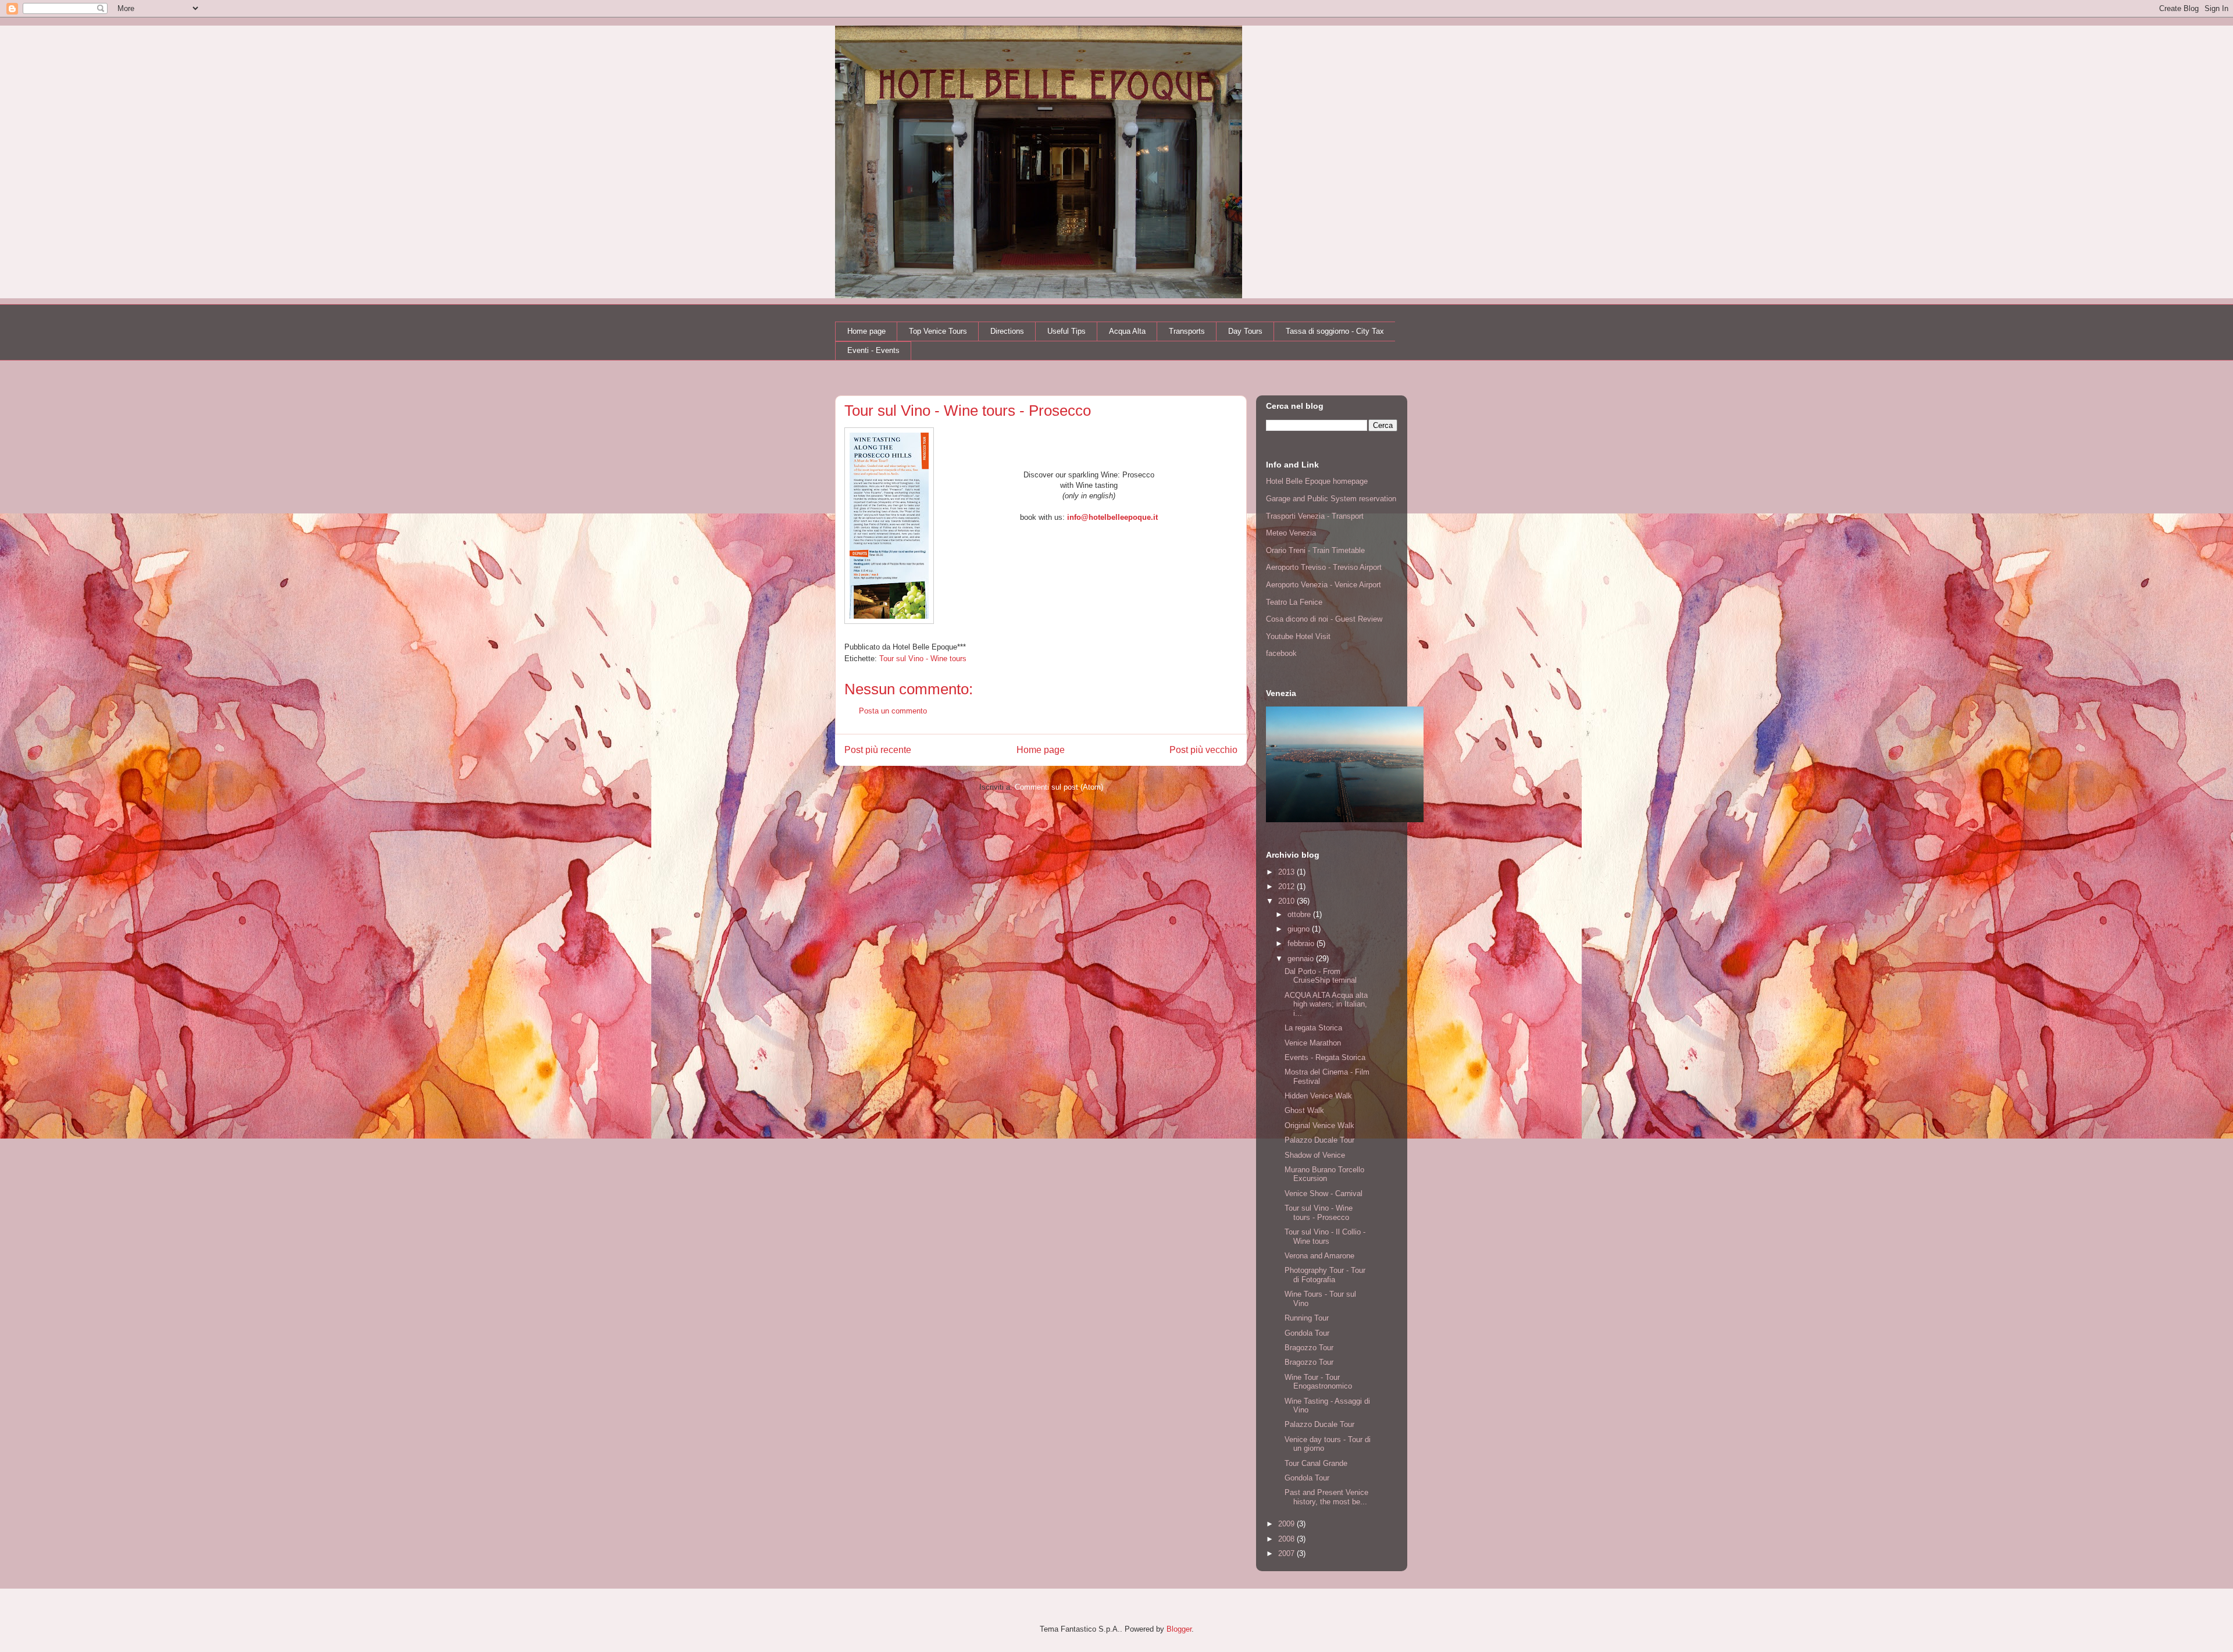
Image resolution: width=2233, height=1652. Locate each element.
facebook (1281, 653)
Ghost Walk (1304, 1110)
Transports (1187, 331)
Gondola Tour (1307, 1333)
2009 (1287, 1524)
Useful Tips (1066, 331)
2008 (1287, 1539)
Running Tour (1307, 1318)
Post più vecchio (1203, 750)
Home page (866, 331)
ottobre (1300, 914)
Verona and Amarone (1319, 1256)
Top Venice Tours (938, 331)
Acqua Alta (1127, 331)
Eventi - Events (873, 350)
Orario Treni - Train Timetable (1315, 550)
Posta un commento (893, 711)
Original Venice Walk (1319, 1125)
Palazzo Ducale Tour (1319, 1140)
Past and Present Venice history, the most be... (1326, 1497)
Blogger (1179, 1629)
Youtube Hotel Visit (1298, 636)
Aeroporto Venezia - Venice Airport (1324, 585)
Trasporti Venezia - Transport (1315, 516)
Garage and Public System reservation (1331, 499)
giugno (1300, 929)
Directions (1007, 331)
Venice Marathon (1313, 1043)
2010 (1287, 901)
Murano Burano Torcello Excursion (1324, 1174)
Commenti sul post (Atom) (1059, 787)
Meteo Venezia (1291, 533)
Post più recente (878, 750)
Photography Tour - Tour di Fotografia (1325, 1275)
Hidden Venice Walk (1318, 1096)
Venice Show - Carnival (1324, 1193)
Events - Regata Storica (1325, 1057)
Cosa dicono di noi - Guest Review (1324, 619)
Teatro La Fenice (1294, 602)
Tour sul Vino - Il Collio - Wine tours (1325, 1237)
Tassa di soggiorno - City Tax (1335, 331)
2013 (1287, 872)
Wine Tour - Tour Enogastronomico (1318, 1382)
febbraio (1302, 943)
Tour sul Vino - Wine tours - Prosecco (1319, 1213)
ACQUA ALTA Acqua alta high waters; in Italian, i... (1326, 1004)
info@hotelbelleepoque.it (1112, 517)
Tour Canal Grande (1316, 1463)
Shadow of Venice (1315, 1155)
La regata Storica (1313, 1028)
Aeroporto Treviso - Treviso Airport (1324, 567)
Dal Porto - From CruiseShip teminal (1321, 976)
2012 (1287, 886)
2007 (1287, 1553)
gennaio (1302, 959)
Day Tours (1245, 331)
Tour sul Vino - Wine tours (923, 659)
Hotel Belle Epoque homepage (1317, 481)
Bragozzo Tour (1309, 1348)
